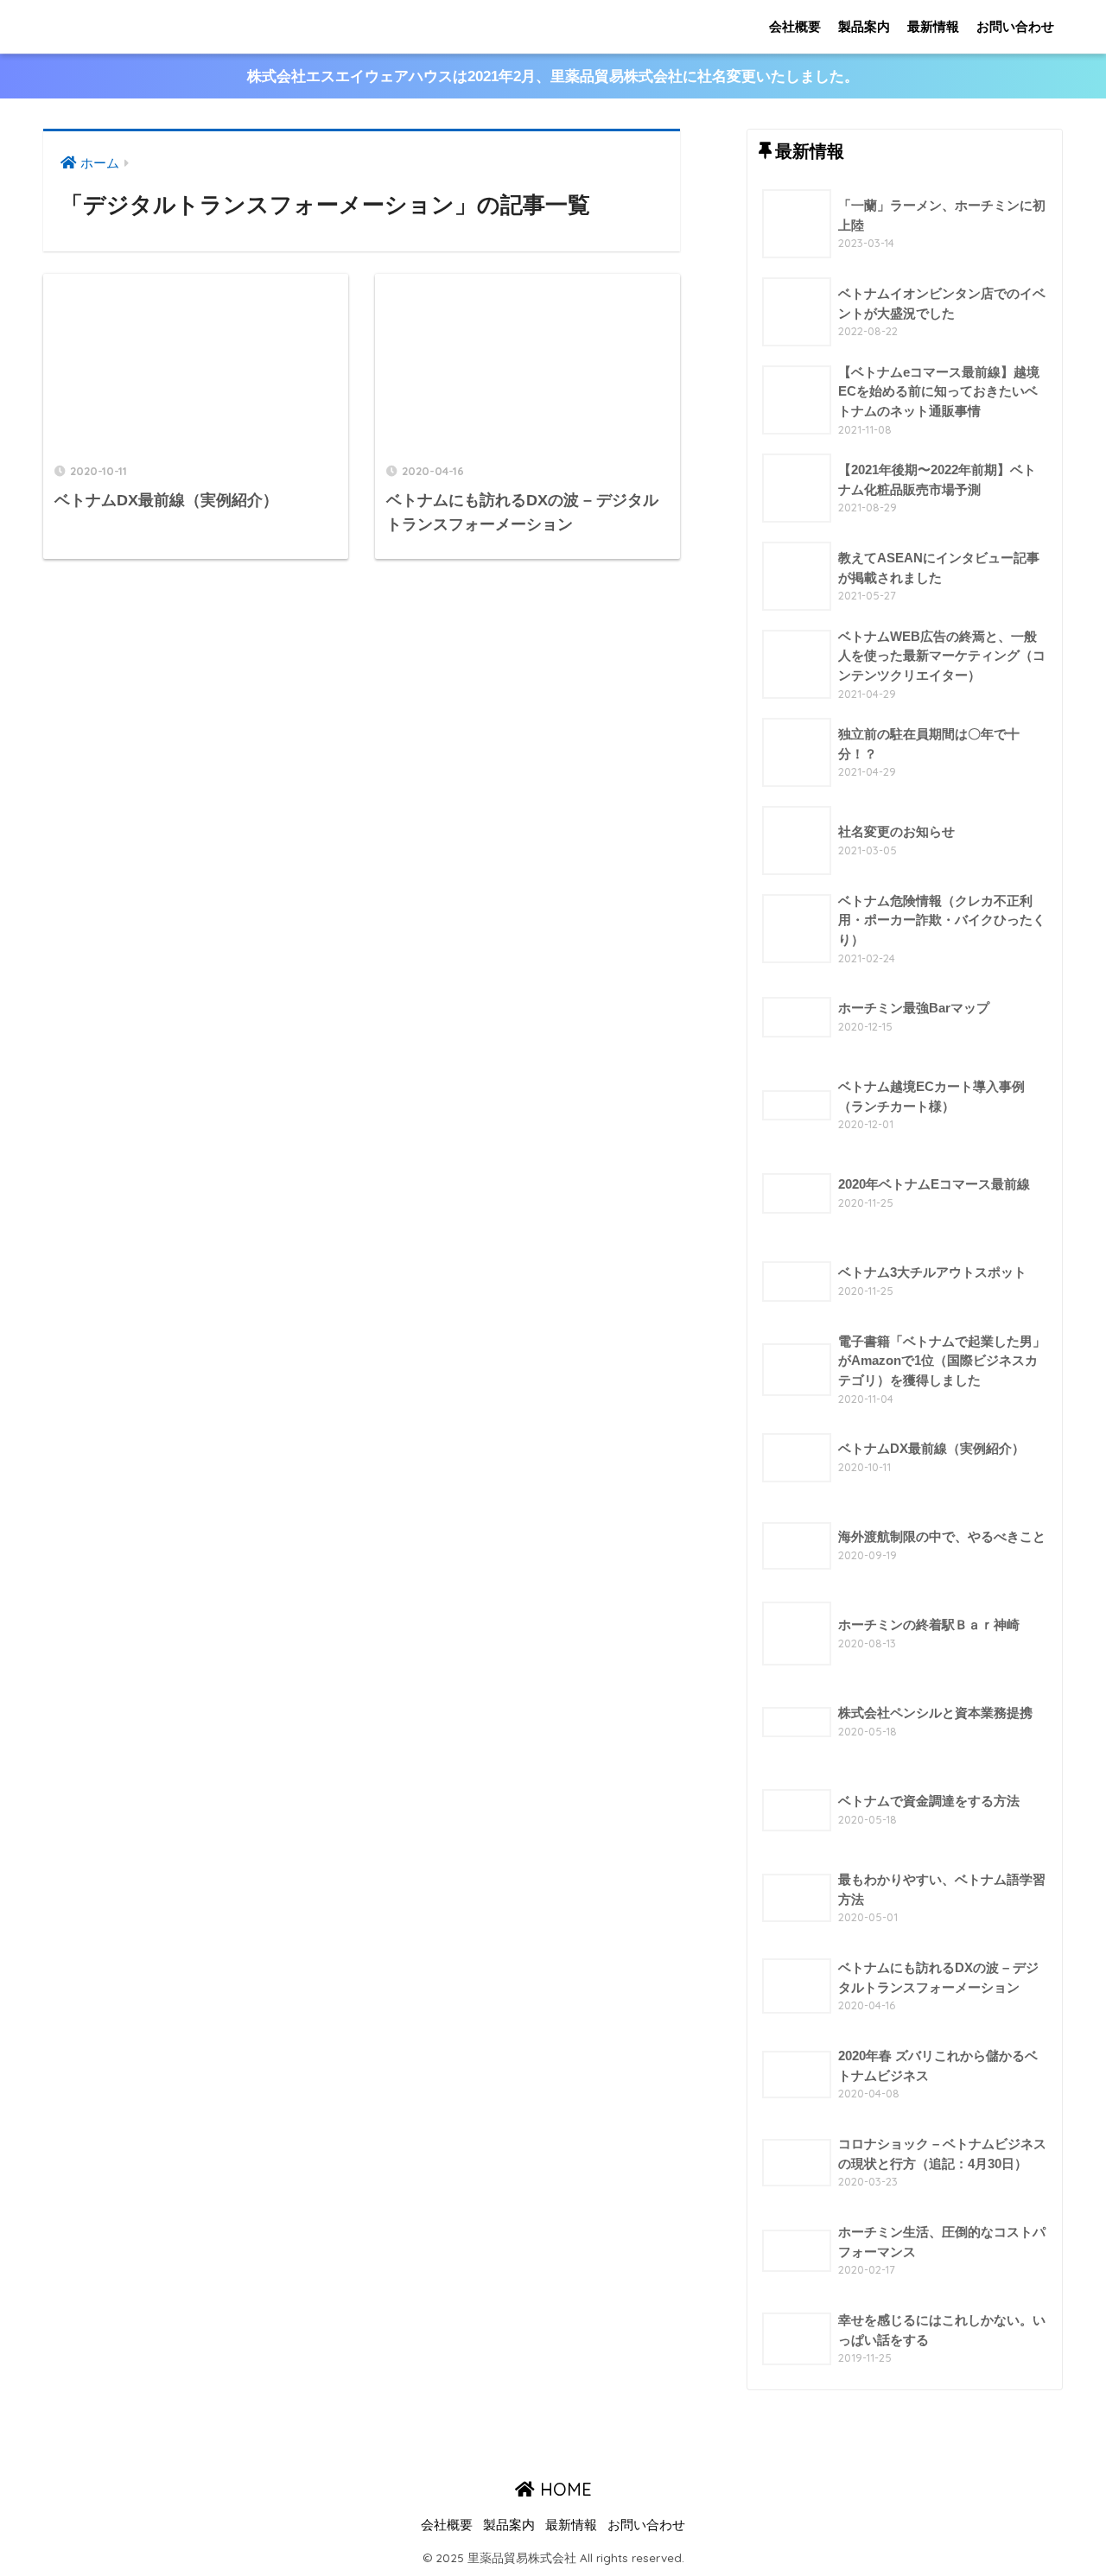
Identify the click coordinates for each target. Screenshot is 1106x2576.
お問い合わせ (1015, 26)
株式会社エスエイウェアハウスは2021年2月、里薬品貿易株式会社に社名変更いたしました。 (553, 76)
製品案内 (864, 26)
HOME (563, 2489)
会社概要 (795, 26)
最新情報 (933, 26)
